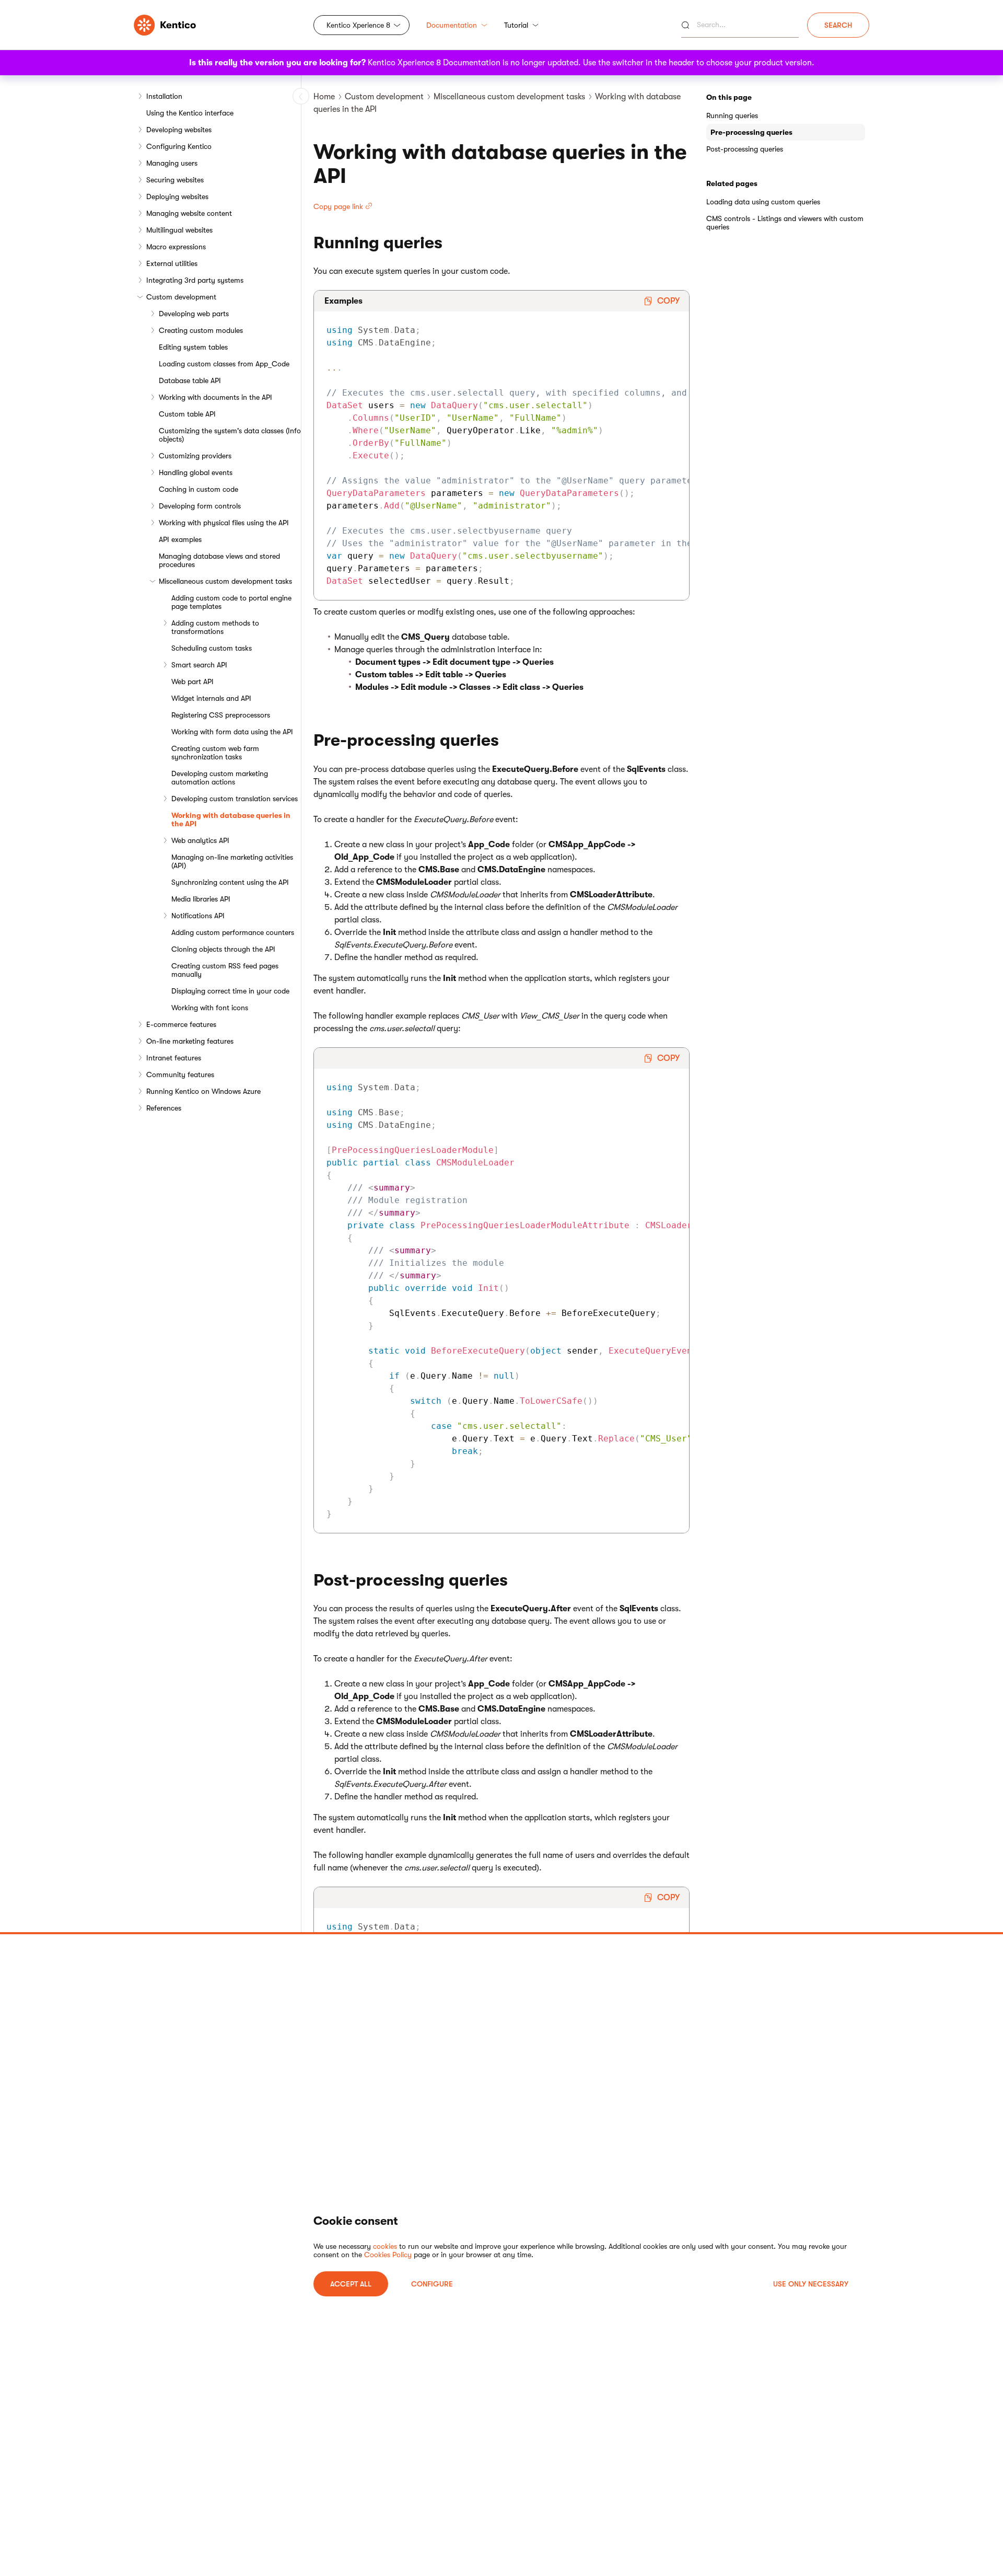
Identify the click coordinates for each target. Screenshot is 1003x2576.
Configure (432, 2284)
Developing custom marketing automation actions (220, 778)
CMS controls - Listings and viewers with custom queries (785, 223)
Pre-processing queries (751, 132)
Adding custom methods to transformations (215, 627)
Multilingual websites (179, 230)
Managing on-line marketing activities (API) (232, 861)
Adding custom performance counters (233, 932)
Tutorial (516, 25)
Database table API (190, 380)
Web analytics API (200, 840)
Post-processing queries (745, 149)
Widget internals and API (211, 698)
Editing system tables (193, 347)
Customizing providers (195, 456)
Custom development (181, 297)
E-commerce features (181, 1024)
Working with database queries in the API (231, 819)
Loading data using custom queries (763, 202)
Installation (164, 96)
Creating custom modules (201, 330)
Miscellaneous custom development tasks (225, 581)
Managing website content (189, 213)
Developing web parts (194, 314)
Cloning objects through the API (223, 949)
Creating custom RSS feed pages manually (225, 970)
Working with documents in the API (215, 397)
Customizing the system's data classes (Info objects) (230, 435)
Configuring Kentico (179, 146)
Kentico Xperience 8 (358, 25)
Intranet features (174, 1058)
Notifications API (198, 916)
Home (324, 97)
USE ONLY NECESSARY (811, 2284)
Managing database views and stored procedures (219, 560)
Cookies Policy (388, 2255)
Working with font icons (210, 1008)
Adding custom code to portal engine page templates (231, 602)
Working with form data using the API (232, 732)
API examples (180, 539)
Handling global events (196, 472)
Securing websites (175, 180)
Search (838, 25)
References (164, 1108)
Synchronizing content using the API (230, 882)
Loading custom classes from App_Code (224, 364)
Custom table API (187, 414)
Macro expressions (176, 247)
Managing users (172, 163)
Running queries (732, 115)
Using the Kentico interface (190, 113)
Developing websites (179, 130)
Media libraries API (201, 899)
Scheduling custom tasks (212, 648)
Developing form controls (200, 506)
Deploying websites (177, 197)
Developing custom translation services (235, 799)
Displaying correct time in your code (230, 991)
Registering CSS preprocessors (221, 715)
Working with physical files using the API (224, 523)
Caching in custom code (199, 489)
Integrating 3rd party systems (195, 280)
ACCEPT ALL (351, 2284)
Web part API (193, 681)
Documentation (452, 25)
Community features (180, 1075)
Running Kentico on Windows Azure (203, 1091)
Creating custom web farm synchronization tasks (215, 753)
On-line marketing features (190, 1041)
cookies (385, 2246)
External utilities (172, 263)
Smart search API (199, 665)
